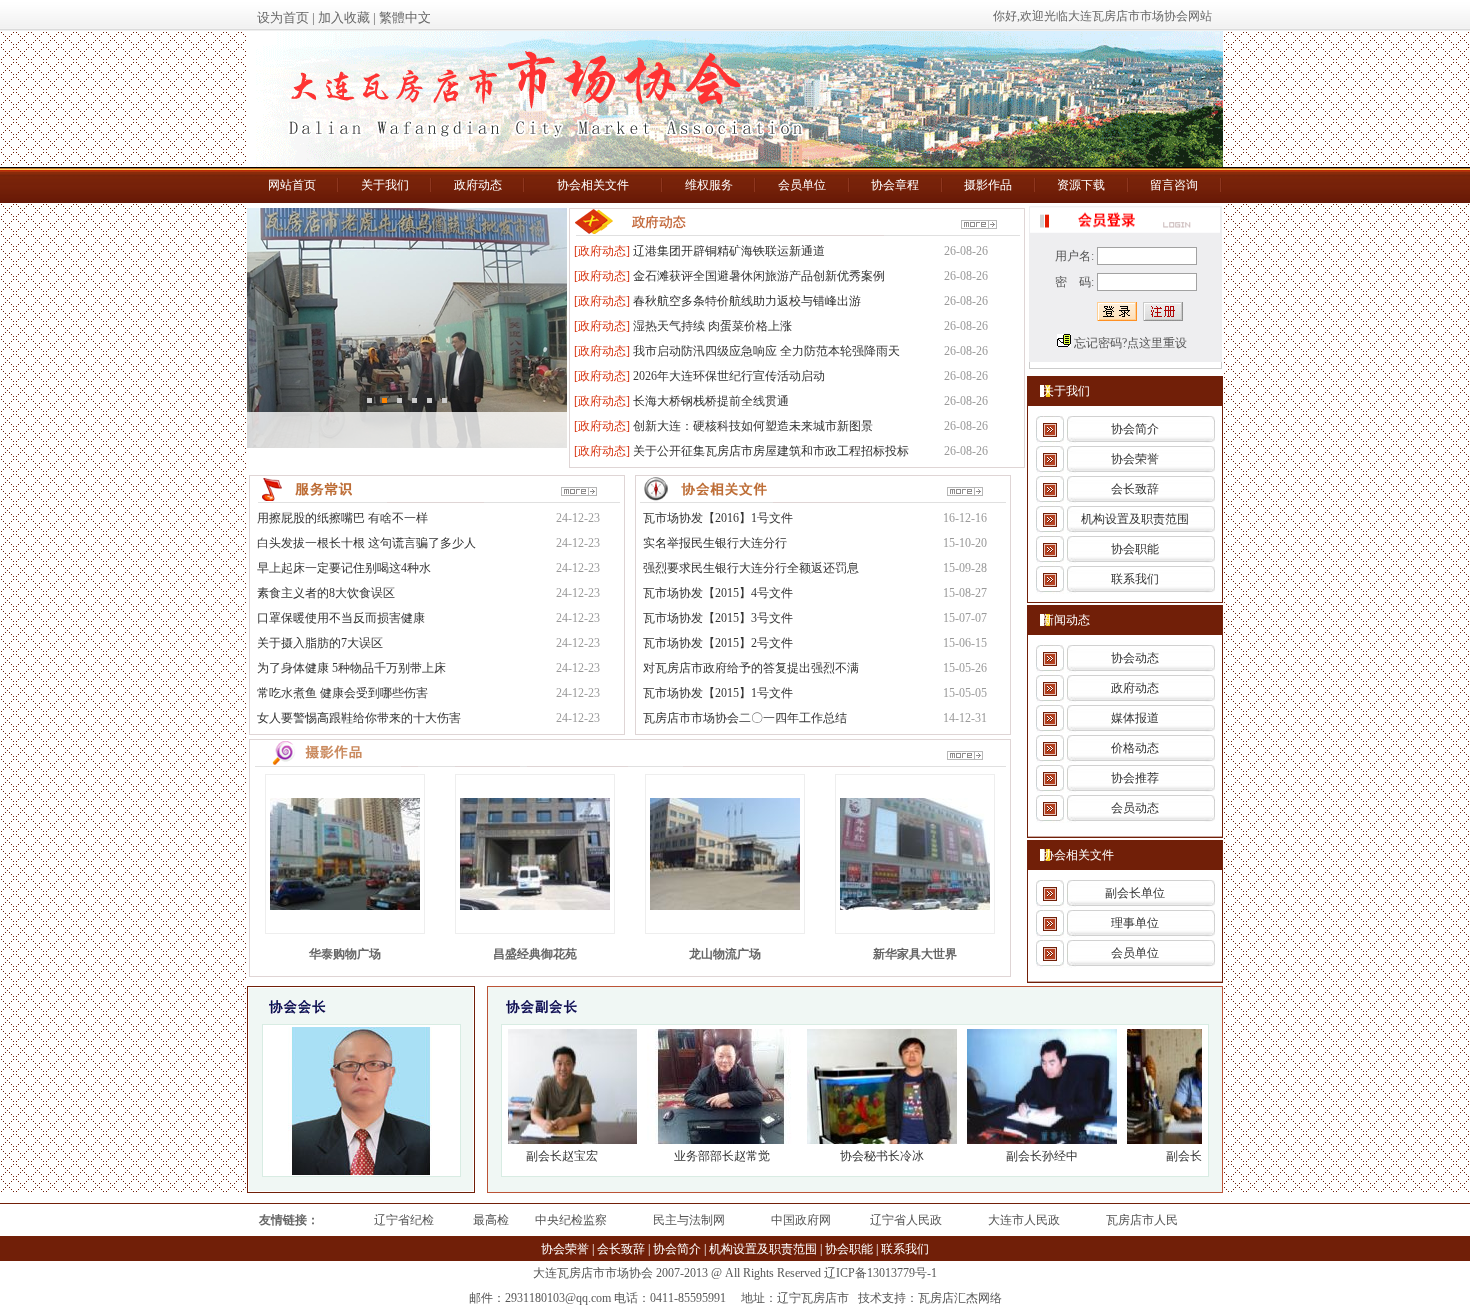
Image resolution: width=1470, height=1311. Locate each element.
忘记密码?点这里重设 (1130, 343)
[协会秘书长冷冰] (868, 1140)
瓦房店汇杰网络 (960, 1298)
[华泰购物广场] (345, 906)
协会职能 (1135, 549)
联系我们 (1135, 579)
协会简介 (1135, 429)
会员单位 (1135, 953)
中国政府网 (801, 1220)
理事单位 (1135, 923)
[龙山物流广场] (725, 906)
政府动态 (1135, 688)
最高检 (491, 1220)
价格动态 (1135, 748)
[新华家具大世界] (915, 906)
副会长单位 (1135, 893)
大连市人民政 (1024, 1220)
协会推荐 (1135, 778)
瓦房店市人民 (1142, 1220)
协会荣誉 (1135, 459)
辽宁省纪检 (404, 1220)
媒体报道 (1135, 718)
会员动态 (1135, 808)
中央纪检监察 (571, 1220)
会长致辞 (1135, 489)
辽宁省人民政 (906, 1220)
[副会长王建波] (1188, 1140)
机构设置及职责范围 (1135, 519)
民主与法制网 (689, 1220)
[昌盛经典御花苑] (535, 906)
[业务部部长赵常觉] (708, 1140)
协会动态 (1135, 658)
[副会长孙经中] (1028, 1140)
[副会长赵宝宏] (548, 1140)
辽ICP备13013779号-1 (880, 1273)
